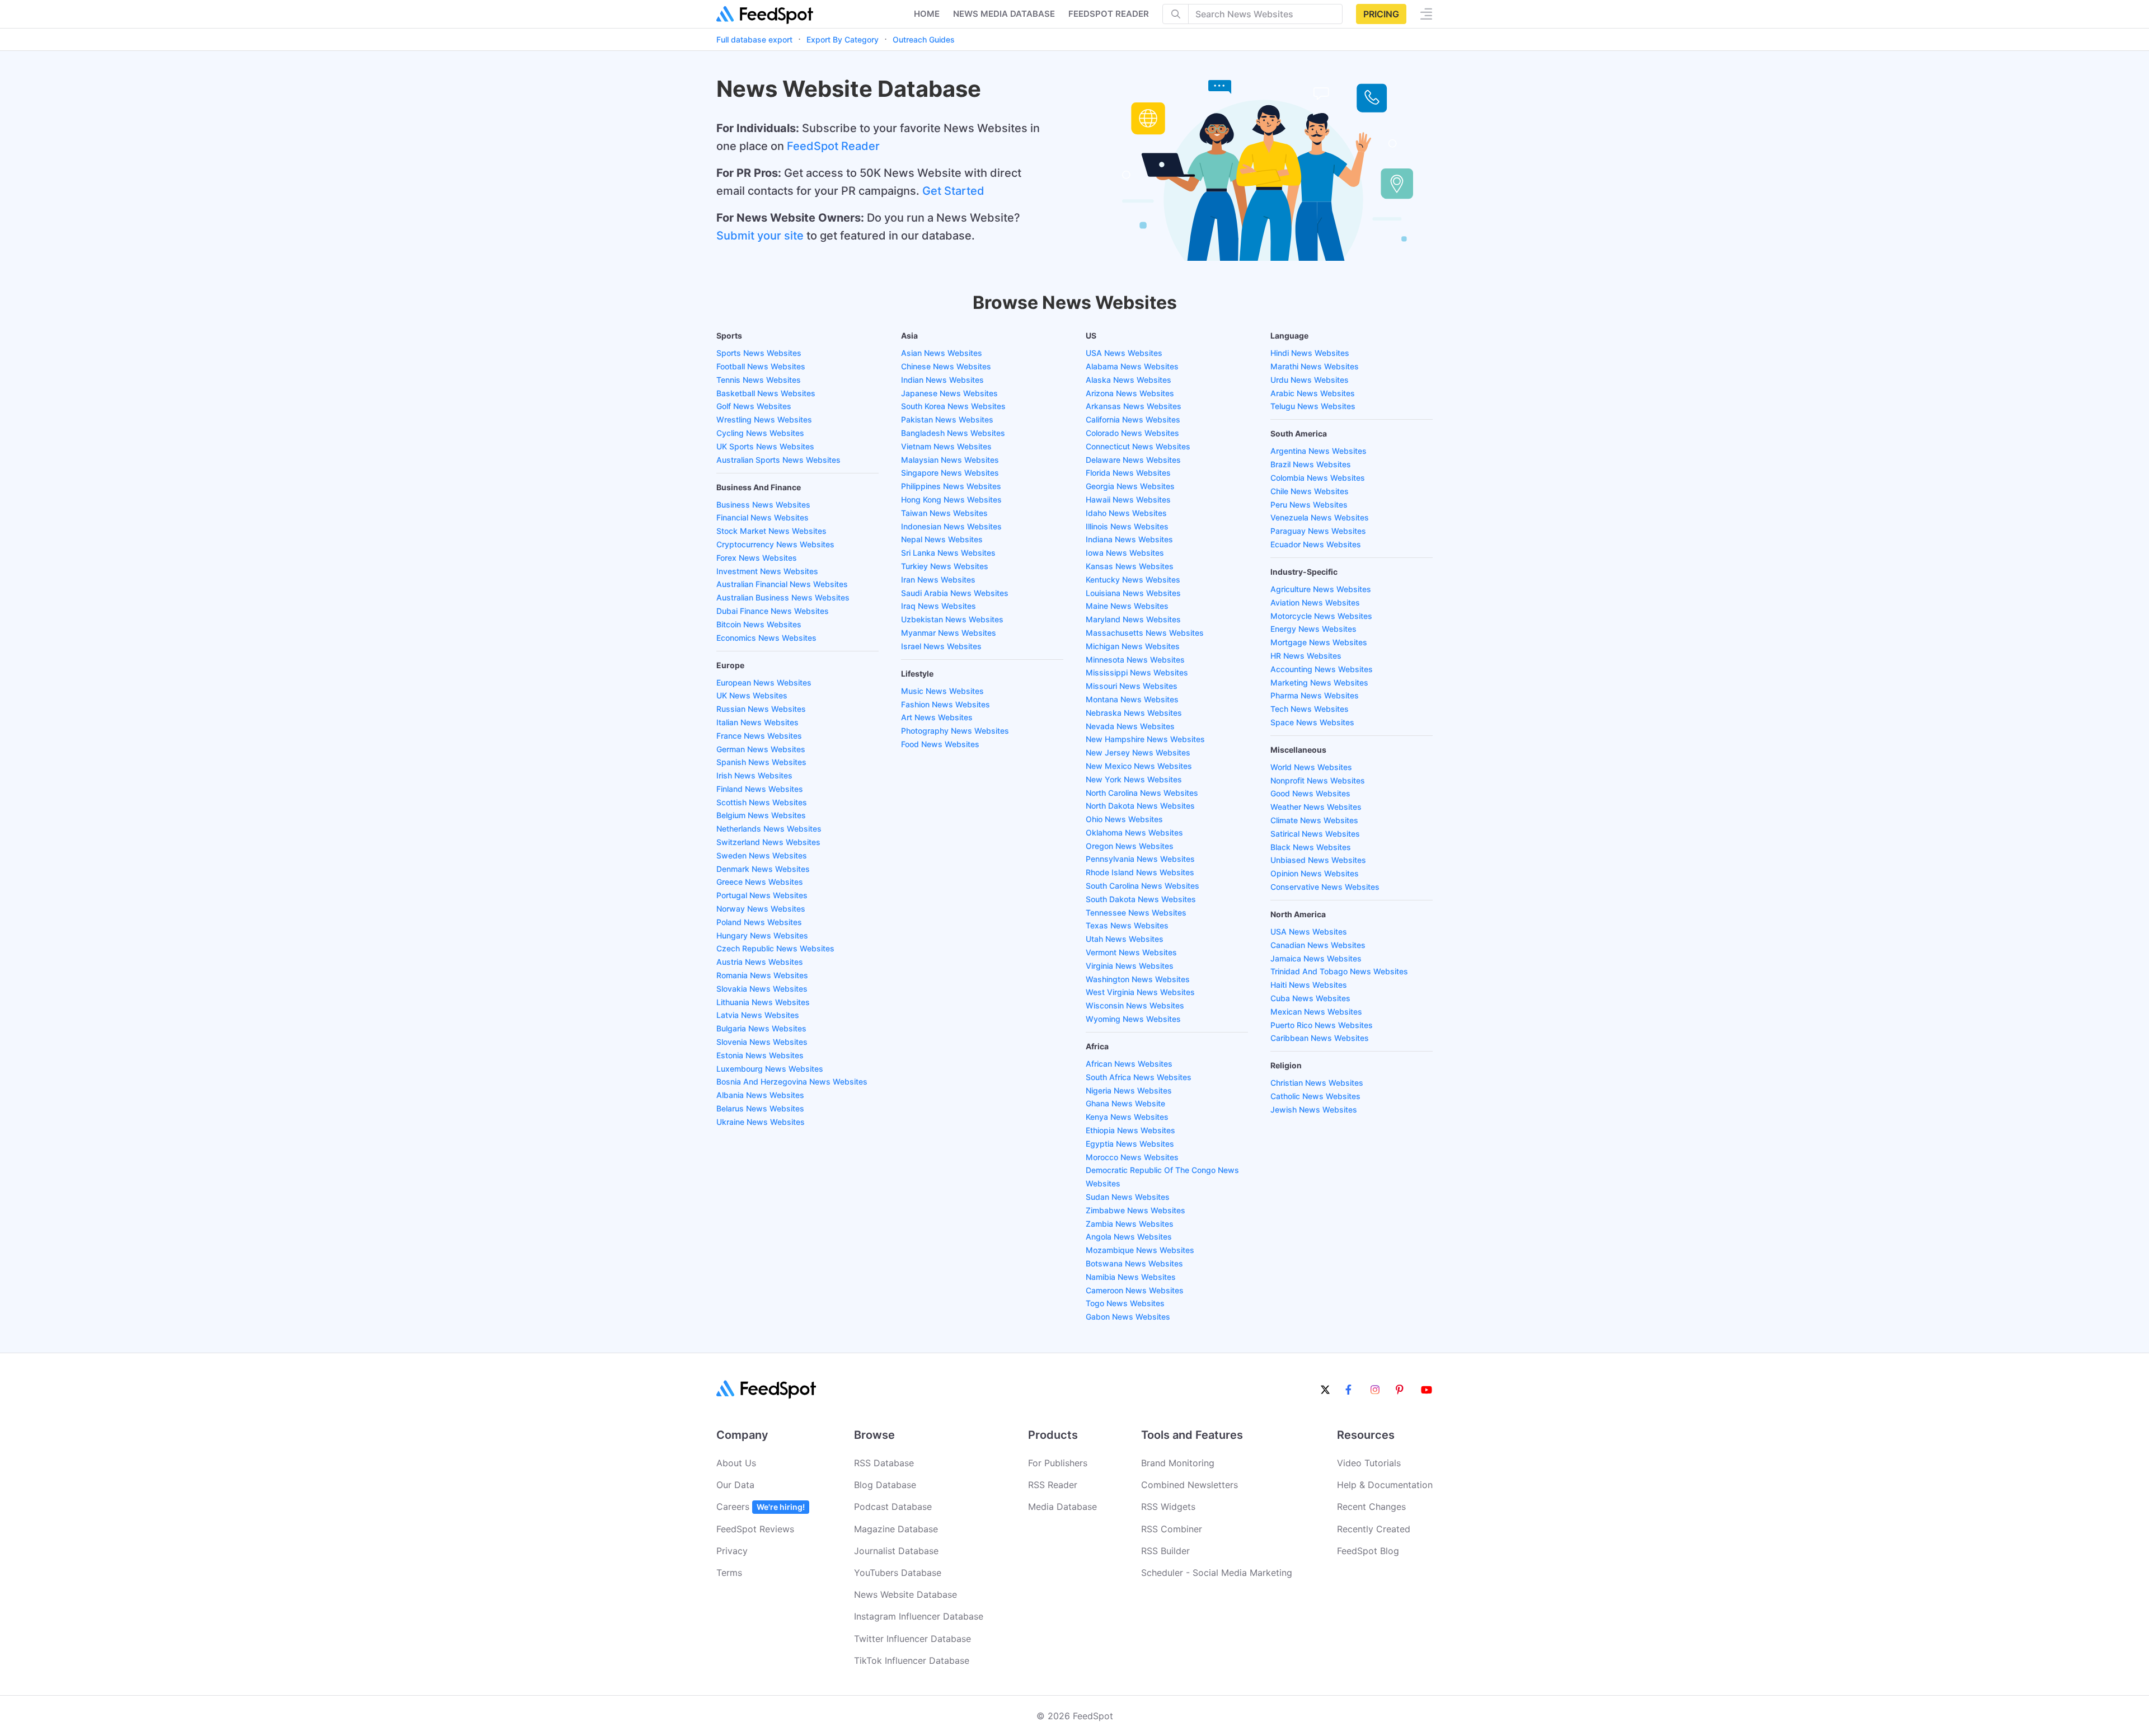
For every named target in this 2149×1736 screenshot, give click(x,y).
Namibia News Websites (1131, 1277)
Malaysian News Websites (950, 460)
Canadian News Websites (1318, 945)
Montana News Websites (1132, 699)
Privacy (732, 1551)
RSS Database (884, 1463)
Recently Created (1374, 1529)
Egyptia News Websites (1130, 1144)
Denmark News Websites (763, 869)
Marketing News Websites (1319, 682)
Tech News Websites (1310, 709)
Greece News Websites (760, 882)
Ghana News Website (1125, 1103)
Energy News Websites (1313, 629)
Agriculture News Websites (1321, 589)
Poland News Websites (759, 922)
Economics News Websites (766, 638)
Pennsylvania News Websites (1140, 859)
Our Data (735, 1485)
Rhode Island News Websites (1140, 872)
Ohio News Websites (1124, 819)
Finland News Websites (760, 789)
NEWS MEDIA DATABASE (1004, 14)
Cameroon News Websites (1135, 1290)
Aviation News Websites (1315, 602)
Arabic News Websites (1313, 393)
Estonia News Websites (760, 1055)
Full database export (754, 39)
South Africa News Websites (1139, 1077)
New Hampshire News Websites (1145, 739)
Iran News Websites (938, 580)
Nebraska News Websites (1134, 713)
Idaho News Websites (1126, 513)
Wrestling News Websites (764, 419)
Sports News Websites (759, 353)
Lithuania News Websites (763, 1002)
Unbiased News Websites (1318, 860)
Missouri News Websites (1132, 686)
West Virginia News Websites (1140, 992)
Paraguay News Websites (1318, 531)
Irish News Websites (754, 775)
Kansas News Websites (1130, 566)
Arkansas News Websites (1134, 406)
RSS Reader (1053, 1485)
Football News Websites (761, 366)
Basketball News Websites (766, 393)
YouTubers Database (898, 1573)
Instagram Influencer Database (919, 1616)
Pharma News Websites (1315, 695)
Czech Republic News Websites (775, 948)
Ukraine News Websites (761, 1122)
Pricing (1381, 14)
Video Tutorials (1369, 1463)
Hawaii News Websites (1128, 499)
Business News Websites (763, 505)
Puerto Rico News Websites (1322, 1025)
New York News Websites (1134, 779)
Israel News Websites (941, 646)
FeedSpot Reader (833, 146)
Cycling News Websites (760, 433)
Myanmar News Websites (949, 633)
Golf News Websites (754, 406)
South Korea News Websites (953, 406)
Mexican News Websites (1316, 1012)
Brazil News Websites (1311, 464)
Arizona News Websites (1130, 393)
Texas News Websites (1127, 925)
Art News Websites (937, 717)
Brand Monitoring (1178, 1463)
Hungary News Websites (762, 935)
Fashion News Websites (946, 704)
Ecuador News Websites (1316, 544)
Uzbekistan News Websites (952, 619)
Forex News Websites (757, 558)
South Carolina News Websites (1142, 886)
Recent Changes (1371, 1507)
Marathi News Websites (1315, 366)
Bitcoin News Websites (759, 624)
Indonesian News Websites (951, 526)
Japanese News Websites (949, 393)
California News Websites (1133, 419)
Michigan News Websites (1133, 646)
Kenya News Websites (1127, 1117)
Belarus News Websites (760, 1108)
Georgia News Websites (1130, 486)
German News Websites (761, 749)
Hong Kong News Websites (951, 499)
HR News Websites (1306, 656)
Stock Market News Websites (771, 531)
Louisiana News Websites (1133, 593)
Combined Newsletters (1190, 1485)
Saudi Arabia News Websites (955, 593)
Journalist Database (896, 1551)
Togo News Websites (1125, 1303)
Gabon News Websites (1128, 1317)
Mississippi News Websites (1137, 672)
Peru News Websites (1309, 505)
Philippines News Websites (951, 486)
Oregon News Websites (1130, 846)
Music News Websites (942, 691)
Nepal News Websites (942, 539)
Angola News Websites (1129, 1237)
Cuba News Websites (1310, 998)
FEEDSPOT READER (1109, 14)
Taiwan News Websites (944, 513)
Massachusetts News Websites (1145, 633)
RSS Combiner (1172, 1529)
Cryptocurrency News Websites (775, 544)
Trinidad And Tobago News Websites (1339, 971)
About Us (736, 1463)
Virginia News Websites (1130, 966)
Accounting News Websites (1322, 669)
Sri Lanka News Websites (948, 553)
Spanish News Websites (761, 762)
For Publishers (1058, 1463)
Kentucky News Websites (1133, 580)
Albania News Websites (760, 1095)
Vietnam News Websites (946, 446)
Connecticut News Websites (1138, 446)
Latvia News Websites (758, 1015)
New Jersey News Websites (1138, 752)
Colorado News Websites (1132, 433)
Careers (761, 1507)
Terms (729, 1573)
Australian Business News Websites (783, 597)
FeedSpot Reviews (755, 1529)
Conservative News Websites (1325, 887)
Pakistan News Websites (947, 419)
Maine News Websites (1127, 606)
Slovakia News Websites (762, 989)
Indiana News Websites (1129, 539)
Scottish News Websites (762, 802)
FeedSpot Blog (1368, 1551)
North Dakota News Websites (1140, 806)
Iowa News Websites (1125, 553)
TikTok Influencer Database (912, 1660)
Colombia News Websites (1318, 478)
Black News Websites (1311, 847)
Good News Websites (1310, 793)
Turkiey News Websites (945, 566)
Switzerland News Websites (768, 842)
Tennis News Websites (759, 380)
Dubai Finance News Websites (773, 611)
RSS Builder (1165, 1551)
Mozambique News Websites (1140, 1250)
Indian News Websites (942, 380)
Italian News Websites (757, 722)
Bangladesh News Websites (953, 433)
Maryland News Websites (1133, 619)
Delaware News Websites (1133, 460)
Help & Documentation (1385, 1485)
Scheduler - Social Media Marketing (1217, 1573)
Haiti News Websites (1309, 985)
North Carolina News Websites (1142, 793)
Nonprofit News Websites (1318, 780)
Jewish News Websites (1314, 1109)
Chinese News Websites (946, 366)
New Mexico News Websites (1139, 766)
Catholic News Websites (1315, 1096)
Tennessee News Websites (1136, 912)
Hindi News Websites (1310, 353)
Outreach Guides (924, 39)
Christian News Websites (1317, 1083)
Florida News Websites (1128, 473)
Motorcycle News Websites (1321, 616)
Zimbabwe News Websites (1136, 1210)
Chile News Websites (1310, 491)
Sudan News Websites (1128, 1197)
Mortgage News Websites (1319, 642)
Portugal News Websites (762, 895)
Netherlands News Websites (769, 829)
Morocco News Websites (1132, 1157)
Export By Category (843, 39)
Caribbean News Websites (1320, 1038)
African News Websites (1129, 1064)
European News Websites (764, 682)
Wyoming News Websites (1133, 1019)
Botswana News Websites (1134, 1263)
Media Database (1062, 1507)
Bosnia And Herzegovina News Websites (792, 1082)
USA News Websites (1124, 353)
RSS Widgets (1168, 1507)
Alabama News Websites (1132, 366)
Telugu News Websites (1313, 406)
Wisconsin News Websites (1135, 1005)
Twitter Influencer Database (912, 1639)
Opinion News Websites (1315, 873)
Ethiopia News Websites (1130, 1130)
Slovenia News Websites (762, 1042)
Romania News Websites (762, 975)
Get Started (953, 191)
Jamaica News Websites (1316, 958)
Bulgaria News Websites (761, 1028)
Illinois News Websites (1127, 526)
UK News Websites (752, 695)
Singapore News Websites (950, 473)
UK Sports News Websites (765, 446)
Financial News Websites (763, 517)
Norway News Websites (761, 909)
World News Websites (1311, 767)
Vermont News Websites (1131, 952)
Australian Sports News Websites (778, 460)
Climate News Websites (1314, 820)
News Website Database (905, 1594)
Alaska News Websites (1129, 380)
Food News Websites (940, 744)
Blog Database (885, 1485)
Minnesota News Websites (1135, 660)
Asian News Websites (942, 353)
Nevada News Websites (1130, 726)
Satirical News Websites (1315, 834)
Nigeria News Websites (1129, 1090)
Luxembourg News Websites (770, 1069)
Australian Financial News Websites (782, 584)
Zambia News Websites (1130, 1224)
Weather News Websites (1316, 807)
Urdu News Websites (1310, 380)
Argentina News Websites (1319, 451)
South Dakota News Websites (1141, 899)
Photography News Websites (955, 731)
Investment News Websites (767, 571)
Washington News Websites (1138, 979)
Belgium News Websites (761, 815)
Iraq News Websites (939, 606)
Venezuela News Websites (1320, 517)
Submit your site (760, 236)
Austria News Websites (760, 962)
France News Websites (759, 736)
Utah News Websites (1125, 939)
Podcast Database (893, 1507)
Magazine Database (896, 1529)
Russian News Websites (761, 709)
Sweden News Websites (762, 855)
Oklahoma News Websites (1134, 832)
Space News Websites (1312, 722)
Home (927, 14)
